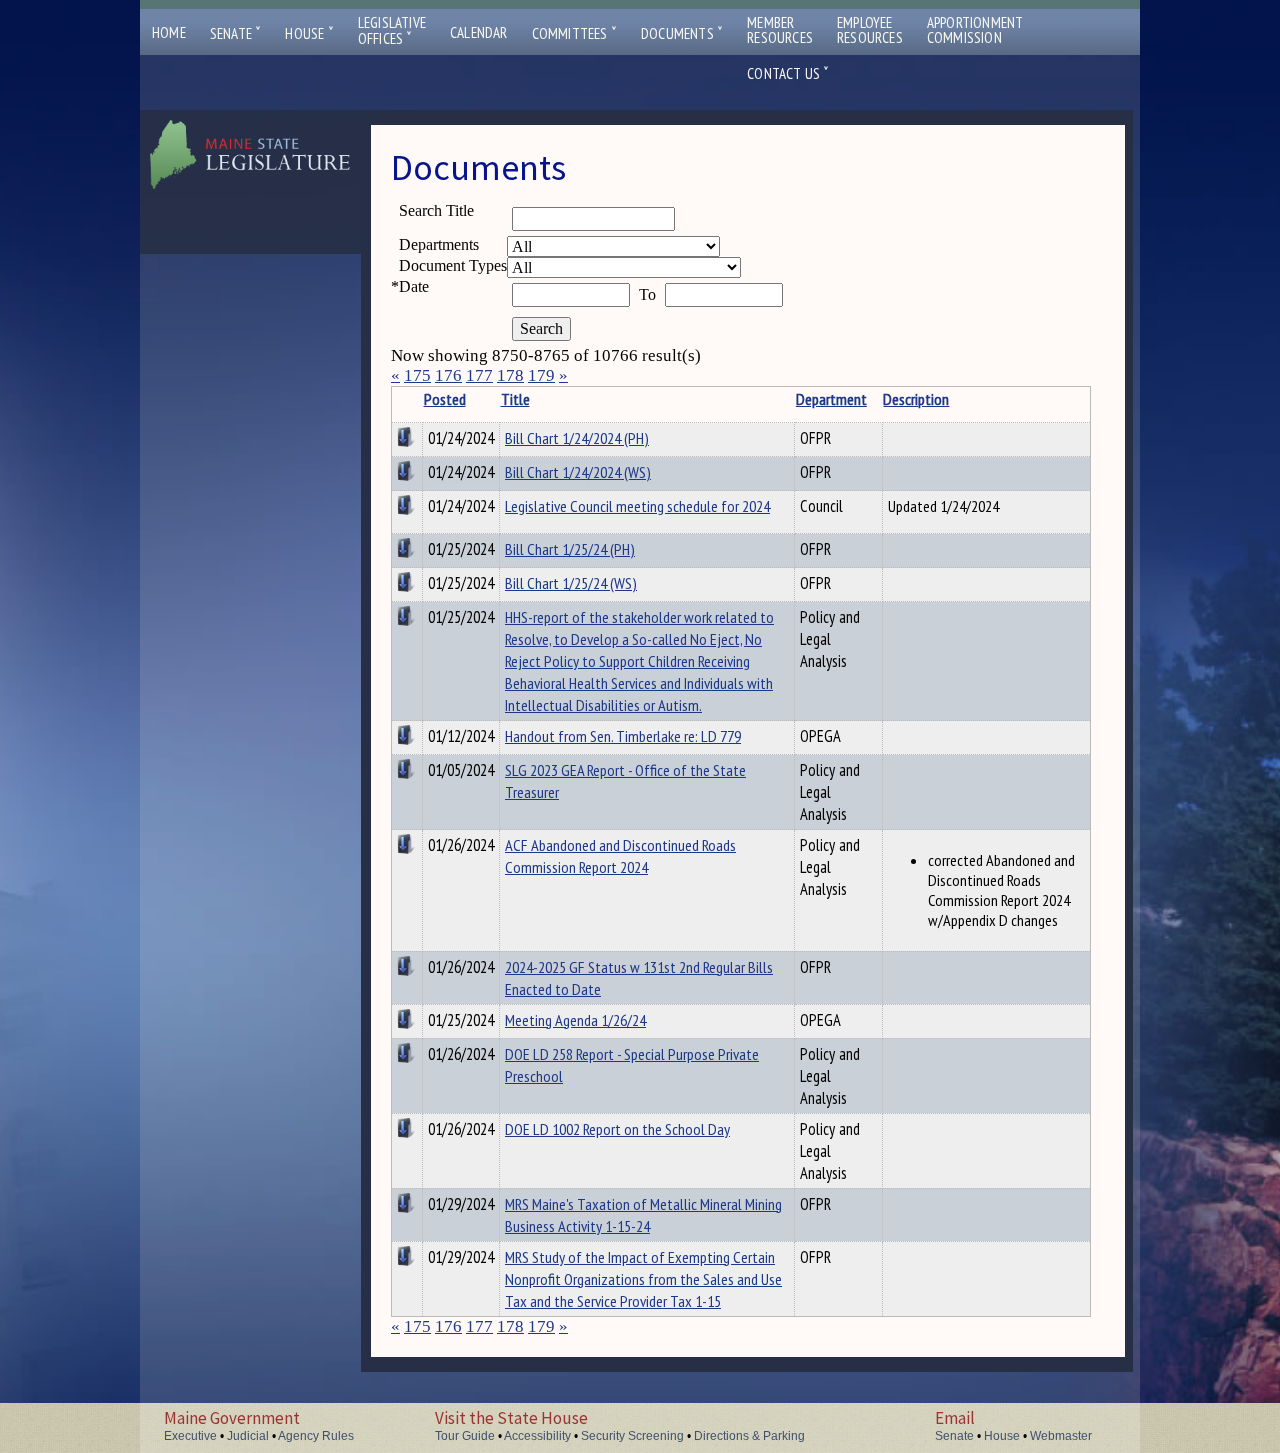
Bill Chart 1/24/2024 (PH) (577, 438)
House (309, 33)
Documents (682, 33)
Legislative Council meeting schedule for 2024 (637, 506)
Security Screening (632, 1436)
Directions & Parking (749, 1436)
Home (169, 32)
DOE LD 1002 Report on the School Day (617, 1129)
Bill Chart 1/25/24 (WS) (571, 583)
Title (515, 399)
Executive (190, 1436)
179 (541, 375)
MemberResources (780, 30)
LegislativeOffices (392, 31)
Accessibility (537, 1436)
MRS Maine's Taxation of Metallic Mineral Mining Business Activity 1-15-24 (643, 1215)
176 (448, 375)
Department (831, 399)
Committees (574, 33)
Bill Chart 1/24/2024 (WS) (578, 472)
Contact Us (788, 73)
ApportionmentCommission (975, 30)
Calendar (479, 32)
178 (510, 375)
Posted (445, 399)
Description (916, 399)
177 (479, 375)
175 (417, 375)
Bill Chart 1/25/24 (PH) (570, 549)
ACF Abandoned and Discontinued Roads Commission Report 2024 (620, 856)
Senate (236, 33)
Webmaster (1061, 1436)
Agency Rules (316, 1436)
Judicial (248, 1436)
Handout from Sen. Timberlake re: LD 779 (623, 736)
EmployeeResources (870, 30)
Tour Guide (465, 1436)
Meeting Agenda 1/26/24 (575, 1020)
